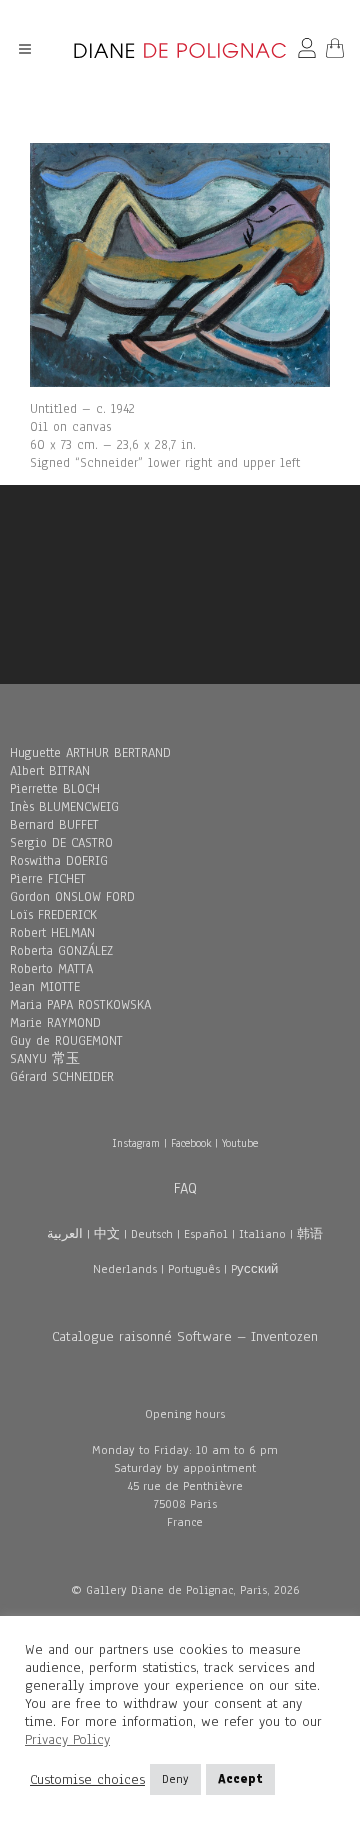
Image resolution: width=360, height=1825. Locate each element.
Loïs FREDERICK (53, 915)
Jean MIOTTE (45, 987)
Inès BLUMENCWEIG (64, 807)
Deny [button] (175, 1779)
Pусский (254, 1269)
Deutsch (152, 1234)
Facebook (191, 1143)
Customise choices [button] (87, 1780)
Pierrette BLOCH (55, 789)
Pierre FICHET (48, 879)
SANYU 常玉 (45, 1059)
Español (206, 1234)
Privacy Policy (67, 1739)
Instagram (136, 1143)
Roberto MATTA (51, 969)
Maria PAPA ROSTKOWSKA (80, 1005)
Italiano (262, 1234)
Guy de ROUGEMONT (66, 1041)
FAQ (185, 1188)
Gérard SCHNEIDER (62, 1077)
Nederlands (125, 1269)
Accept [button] (240, 1779)
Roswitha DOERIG (59, 861)
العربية (65, 1234)
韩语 (310, 1234)
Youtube (240, 1143)
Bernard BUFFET (54, 825)
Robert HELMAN (52, 933)
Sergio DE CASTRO (61, 843)
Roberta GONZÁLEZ (61, 951)
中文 (107, 1234)
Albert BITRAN (50, 771)
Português (194, 1269)
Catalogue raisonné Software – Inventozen (185, 1336)
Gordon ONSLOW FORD (72, 897)
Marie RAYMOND (55, 1023)
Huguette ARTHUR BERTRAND (90, 753)
